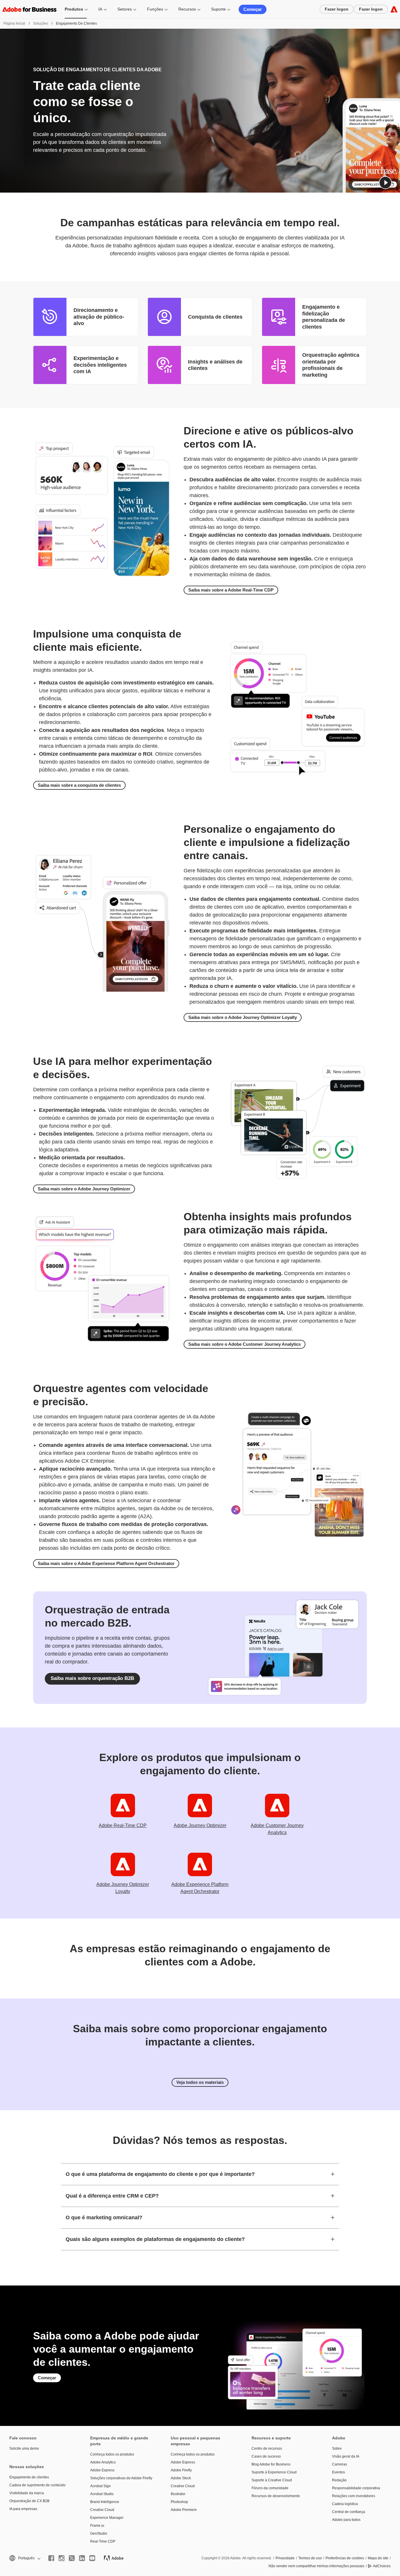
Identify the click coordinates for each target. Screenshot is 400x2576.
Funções (155, 9)
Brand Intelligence (105, 2502)
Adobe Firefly (181, 2470)
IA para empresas (23, 2509)
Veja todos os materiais (200, 2082)
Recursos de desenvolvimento (276, 2496)
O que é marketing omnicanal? (104, 2218)
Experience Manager (107, 2518)
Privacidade (285, 2558)
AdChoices (382, 2566)
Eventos (339, 2472)
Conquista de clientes (215, 317)
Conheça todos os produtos (112, 2454)
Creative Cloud (102, 2510)
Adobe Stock (181, 2478)
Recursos (187, 9)
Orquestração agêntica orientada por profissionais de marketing (331, 365)
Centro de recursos (267, 2448)
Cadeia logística (345, 2504)
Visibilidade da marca (27, 2493)
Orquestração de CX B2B (29, 2501)
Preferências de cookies (345, 2558)
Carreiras (340, 2464)
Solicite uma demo (24, 2448)
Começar (253, 9)
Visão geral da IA (346, 2456)
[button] (385, 183)
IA (100, 9)
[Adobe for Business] (394, 9)
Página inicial (14, 23)
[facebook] (51, 2558)
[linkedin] (82, 2558)
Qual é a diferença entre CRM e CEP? (112, 2196)
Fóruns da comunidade (270, 2488)
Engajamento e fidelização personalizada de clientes (324, 317)
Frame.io (97, 2526)
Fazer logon (337, 9)
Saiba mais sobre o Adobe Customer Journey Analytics (245, 1344)
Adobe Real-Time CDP (123, 1825)
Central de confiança (349, 2512)
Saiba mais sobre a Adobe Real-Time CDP (231, 590)
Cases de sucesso (266, 2456)
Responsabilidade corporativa (356, 2488)
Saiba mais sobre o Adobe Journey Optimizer (84, 1189)
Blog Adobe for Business (271, 2464)
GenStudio (99, 2533)
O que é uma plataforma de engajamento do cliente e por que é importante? (160, 2174)
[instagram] (61, 2558)
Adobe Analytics (103, 2462)
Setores (125, 9)
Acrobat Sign (100, 2486)
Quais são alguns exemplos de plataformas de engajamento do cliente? (155, 2239)
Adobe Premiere (184, 2510)
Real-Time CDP (103, 2541)
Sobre (337, 2448)
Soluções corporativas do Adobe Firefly (121, 2478)
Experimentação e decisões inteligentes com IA (100, 365)
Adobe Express (102, 2470)
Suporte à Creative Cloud (272, 2480)
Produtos (74, 9)
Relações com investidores (354, 2496)
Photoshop (179, 2502)
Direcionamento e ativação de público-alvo (99, 317)
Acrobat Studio (102, 2494)
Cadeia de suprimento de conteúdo (37, 2485)
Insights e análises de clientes (215, 365)
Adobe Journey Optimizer (200, 1825)
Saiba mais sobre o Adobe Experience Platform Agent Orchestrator (106, 1563)
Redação (339, 2480)
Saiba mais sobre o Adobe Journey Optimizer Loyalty (243, 1017)
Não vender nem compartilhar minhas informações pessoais (316, 2566)
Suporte (218, 9)
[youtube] (92, 2558)
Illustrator (178, 2494)
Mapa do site (378, 2558)
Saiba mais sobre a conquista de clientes (79, 785)
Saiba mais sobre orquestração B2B (92, 1678)
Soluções (41, 23)
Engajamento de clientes (29, 2477)
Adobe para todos (346, 2520)
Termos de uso (310, 2558)
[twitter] (72, 2558)
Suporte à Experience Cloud (274, 2472)
